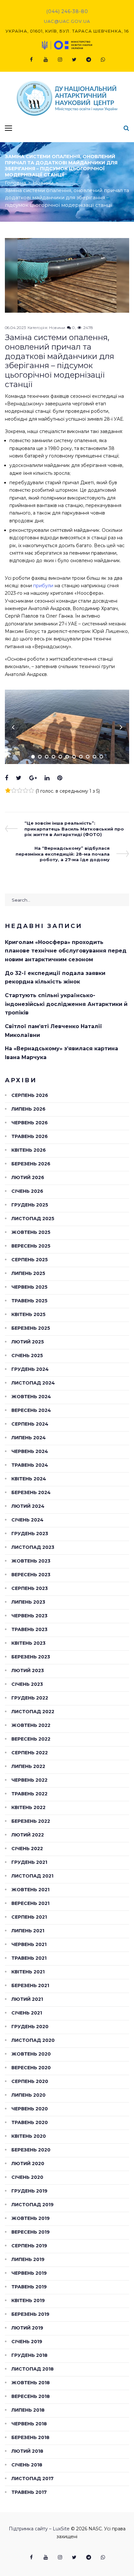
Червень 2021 (29, 1944)
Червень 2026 (30, 1123)
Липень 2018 (28, 2410)
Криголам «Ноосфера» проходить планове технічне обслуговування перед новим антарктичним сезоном (66, 951)
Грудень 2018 (29, 2355)
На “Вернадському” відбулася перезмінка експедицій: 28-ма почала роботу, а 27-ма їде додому (63, 854)
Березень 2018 (30, 2437)
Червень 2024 (30, 1451)
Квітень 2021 (28, 1972)
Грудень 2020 (30, 2027)
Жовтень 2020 (31, 2054)
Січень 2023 (27, 1684)
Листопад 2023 (33, 1547)
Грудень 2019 (29, 2191)
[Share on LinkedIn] (47, 778)
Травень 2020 (30, 2122)
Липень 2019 (28, 2259)
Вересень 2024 (31, 1410)
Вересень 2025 (31, 1246)
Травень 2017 (29, 2492)
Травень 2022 (29, 1794)
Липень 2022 (28, 1766)
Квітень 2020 (29, 2136)
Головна (15, 183)
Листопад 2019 (33, 2205)
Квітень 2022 (28, 1807)
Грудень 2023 (30, 1534)
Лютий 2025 (28, 1342)
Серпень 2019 (29, 2246)
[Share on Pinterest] (60, 778)
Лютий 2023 (28, 1670)
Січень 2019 (27, 2342)
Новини (43, 183)
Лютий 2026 (28, 1177)
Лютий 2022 (28, 1835)
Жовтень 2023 (31, 1561)
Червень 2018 (29, 2424)
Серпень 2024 (30, 1424)
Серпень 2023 (30, 1588)
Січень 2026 (27, 1191)
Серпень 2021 (29, 1917)
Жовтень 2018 (31, 2383)
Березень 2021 (30, 1985)
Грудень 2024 (30, 1369)
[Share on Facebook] (7, 778)
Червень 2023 (29, 1616)
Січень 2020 (27, 2177)
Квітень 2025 (28, 1314)
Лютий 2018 (27, 2451)
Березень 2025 (31, 1328)
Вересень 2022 (31, 1739)
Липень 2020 (28, 2095)
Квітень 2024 (29, 1479)
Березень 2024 (31, 1492)
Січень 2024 (27, 1520)
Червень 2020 (30, 2109)
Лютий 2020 (28, 2164)
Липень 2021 (28, 1931)
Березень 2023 (31, 1657)
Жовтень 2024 (31, 1397)
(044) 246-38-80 (67, 11)
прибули (43, 586)
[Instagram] (60, 60)
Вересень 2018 (31, 2396)
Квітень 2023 (28, 1643)
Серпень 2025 (30, 1260)
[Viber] (103, 60)
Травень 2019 (29, 2287)
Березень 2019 (30, 2314)
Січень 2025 (27, 1355)
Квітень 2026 (29, 1150)
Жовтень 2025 (31, 1232)
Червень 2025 (29, 1287)
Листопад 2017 (33, 2479)
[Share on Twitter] (19, 778)
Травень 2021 (29, 1958)
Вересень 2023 (31, 1575)
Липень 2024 (29, 1438)
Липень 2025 (28, 1273)
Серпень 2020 (30, 2081)
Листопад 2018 (33, 2369)
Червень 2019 (29, 2273)
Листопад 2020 (33, 2040)
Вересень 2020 (31, 2068)
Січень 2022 (27, 1849)
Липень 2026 (28, 1109)
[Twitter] (74, 60)
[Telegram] (88, 60)
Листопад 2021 (32, 1876)
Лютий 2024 (28, 1506)
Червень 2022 (29, 1780)
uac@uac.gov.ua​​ (67, 21)
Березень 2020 (31, 2150)
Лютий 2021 (27, 1999)
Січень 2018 (27, 2465)
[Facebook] (31, 60)
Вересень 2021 (30, 1903)
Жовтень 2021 (30, 1890)
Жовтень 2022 (31, 1725)
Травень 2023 (29, 1629)
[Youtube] (46, 60)
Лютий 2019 (27, 2328)
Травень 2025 (29, 1301)
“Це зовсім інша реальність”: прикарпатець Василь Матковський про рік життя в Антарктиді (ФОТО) (74, 829)
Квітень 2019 (28, 2300)
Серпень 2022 (30, 1753)
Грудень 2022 (30, 1698)
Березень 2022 (31, 1821)
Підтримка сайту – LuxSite (39, 2529)
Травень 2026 (30, 1136)
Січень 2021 (27, 2013)
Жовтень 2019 (31, 2218)
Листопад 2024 (33, 1383)
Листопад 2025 (33, 1219)
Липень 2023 (28, 1602)
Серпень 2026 (30, 1095)
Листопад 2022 (33, 1712)
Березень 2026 (31, 1164)
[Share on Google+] (33, 778)
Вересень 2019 (31, 2232)
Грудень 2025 (30, 1205)
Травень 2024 (30, 1465)
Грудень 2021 (29, 1862)
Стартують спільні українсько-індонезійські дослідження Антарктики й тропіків (66, 1004)
